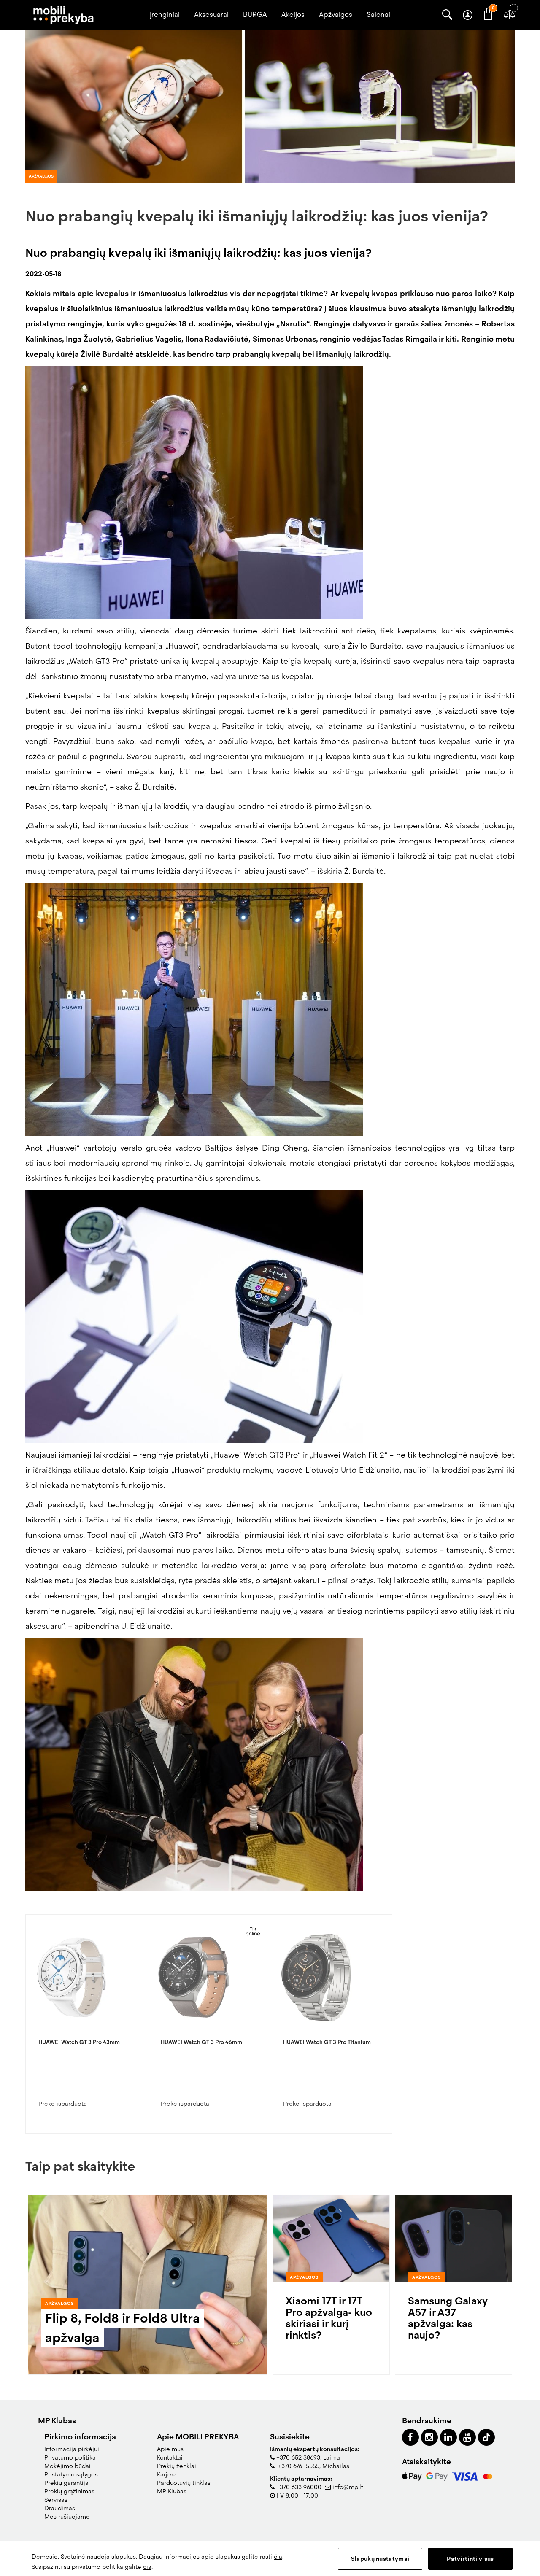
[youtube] (467, 2437)
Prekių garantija (66, 2483)
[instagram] (429, 2437)
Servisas (56, 2500)
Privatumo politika (70, 2457)
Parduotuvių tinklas (184, 2483)
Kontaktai (170, 2457)
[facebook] (410, 2437)
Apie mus (170, 2449)
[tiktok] (486, 2437)
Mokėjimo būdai (67, 2466)
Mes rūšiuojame (67, 2517)
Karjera (167, 2474)
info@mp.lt (348, 2487)
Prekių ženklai (177, 2466)
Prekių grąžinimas (69, 2491)
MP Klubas (172, 2491)
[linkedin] (448, 2437)
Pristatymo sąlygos (71, 2474)
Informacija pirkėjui (72, 2449)
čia (278, 2557)
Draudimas (60, 2508)
